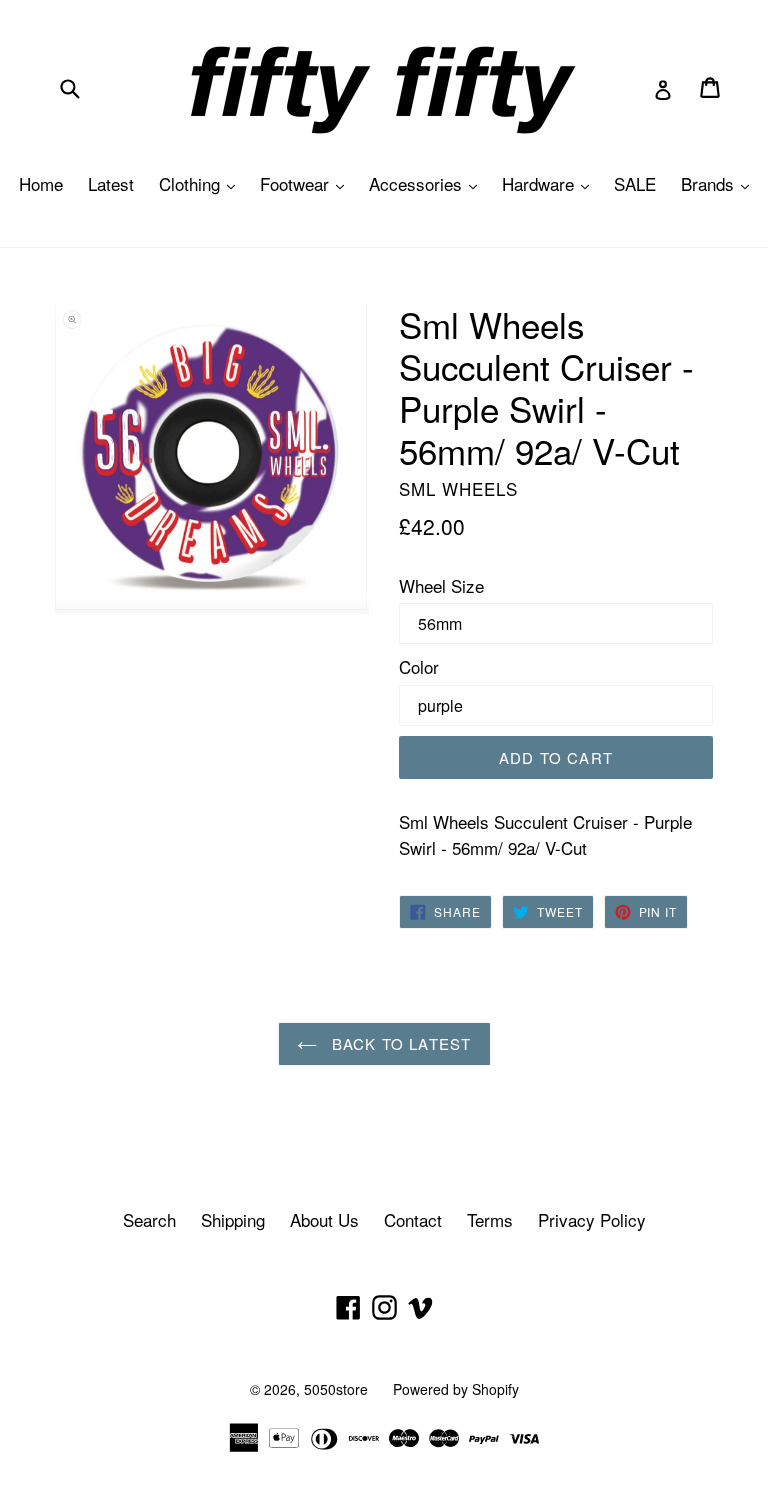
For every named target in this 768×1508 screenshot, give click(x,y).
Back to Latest (399, 1043)
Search (149, 1219)
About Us (324, 1219)
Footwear (307, 183)
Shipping (233, 1219)
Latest (111, 183)
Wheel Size (441, 585)
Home (41, 183)
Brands (720, 183)
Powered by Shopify (456, 1389)
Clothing (202, 183)
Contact (413, 1219)
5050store (336, 1389)
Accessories (428, 183)
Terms (490, 1219)
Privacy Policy (592, 1219)
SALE (635, 183)
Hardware (550, 183)
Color (419, 666)
